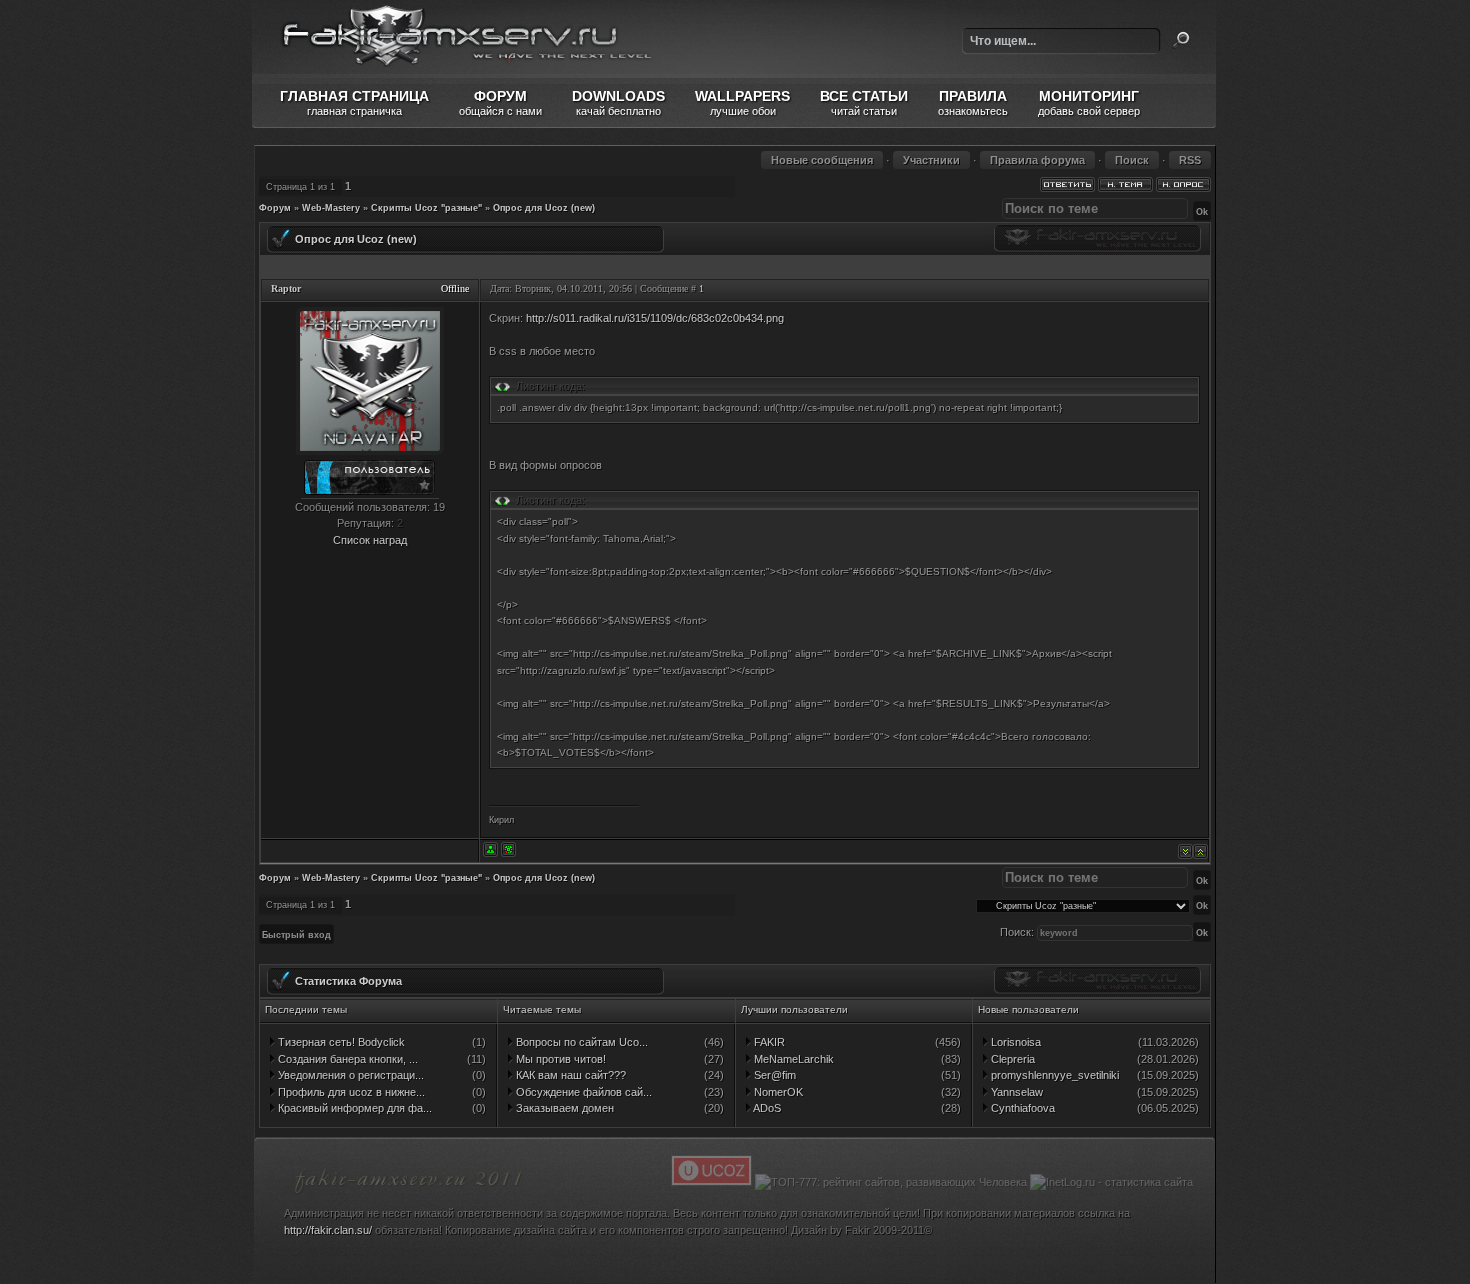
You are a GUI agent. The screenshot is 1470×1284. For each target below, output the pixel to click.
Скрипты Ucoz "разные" (426, 208)
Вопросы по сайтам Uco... (580, 1042)
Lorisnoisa (1014, 1042)
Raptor (286, 288)
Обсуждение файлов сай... (582, 1092)
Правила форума (1037, 160)
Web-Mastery (331, 208)
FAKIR (768, 1042)
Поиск (1181, 40)
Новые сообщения (822, 160)
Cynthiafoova (1021, 1108)
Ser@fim (773, 1075)
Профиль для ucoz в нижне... (350, 1092)
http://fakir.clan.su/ (328, 1230)
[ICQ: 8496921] (508, 849)
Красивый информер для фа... (353, 1108)
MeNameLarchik (792, 1059)
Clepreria (1011, 1059)
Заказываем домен (563, 1108)
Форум (275, 208)
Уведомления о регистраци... (349, 1075)
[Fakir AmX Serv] (409, 1196)
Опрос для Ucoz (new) (544, 208)
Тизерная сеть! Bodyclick (340, 1042)
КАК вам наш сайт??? (569, 1075)
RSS (1190, 160)
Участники (931, 160)
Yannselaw (1015, 1092)
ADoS (766, 1108)
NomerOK (777, 1092)
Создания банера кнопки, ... (346, 1059)
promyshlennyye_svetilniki (1053, 1075)
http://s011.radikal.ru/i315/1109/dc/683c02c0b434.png (655, 318)
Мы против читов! (559, 1059)
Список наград (370, 540)
